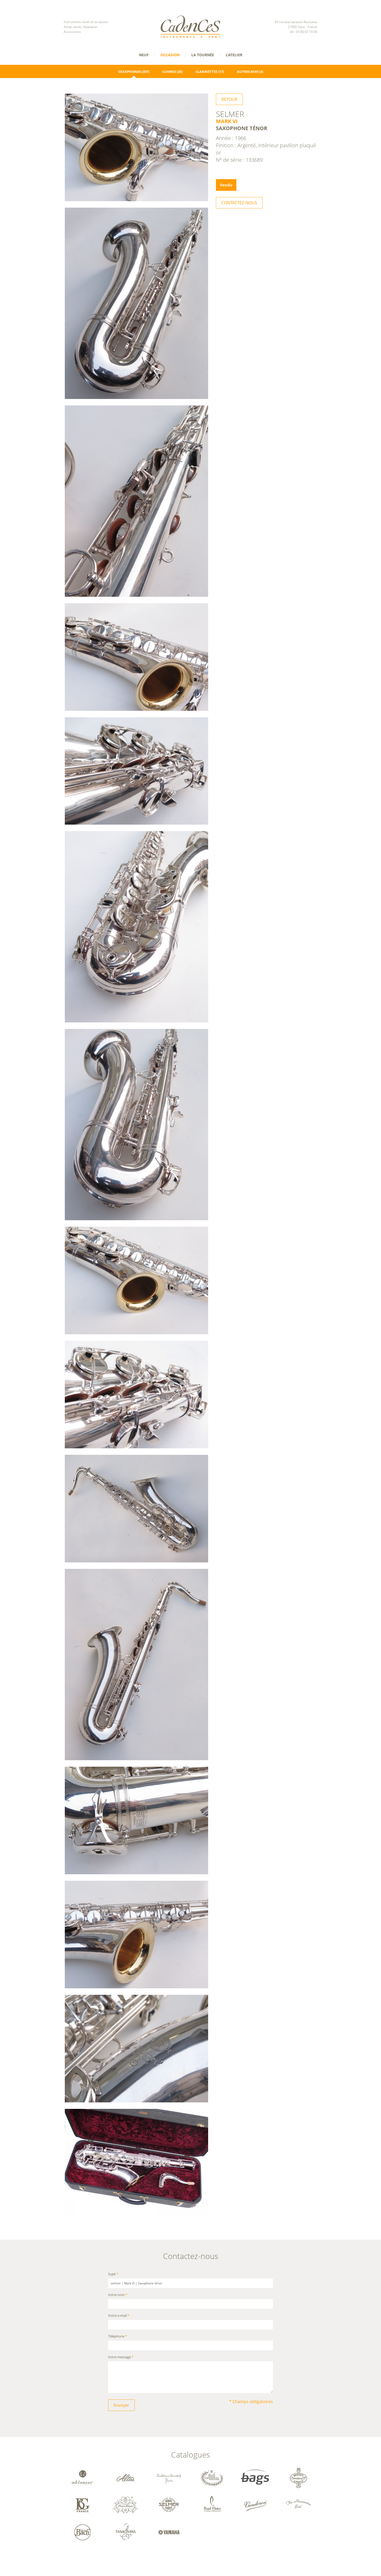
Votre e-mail (119, 2316)
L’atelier (234, 55)
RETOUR (229, 99)
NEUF (144, 55)
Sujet (113, 2274)
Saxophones (130, 72)
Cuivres (169, 72)
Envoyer (121, 2405)
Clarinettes (206, 72)
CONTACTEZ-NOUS (239, 203)
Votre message (121, 2357)
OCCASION (170, 55)
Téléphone (118, 2337)
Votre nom (118, 2295)
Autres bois (248, 72)
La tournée (203, 55)
